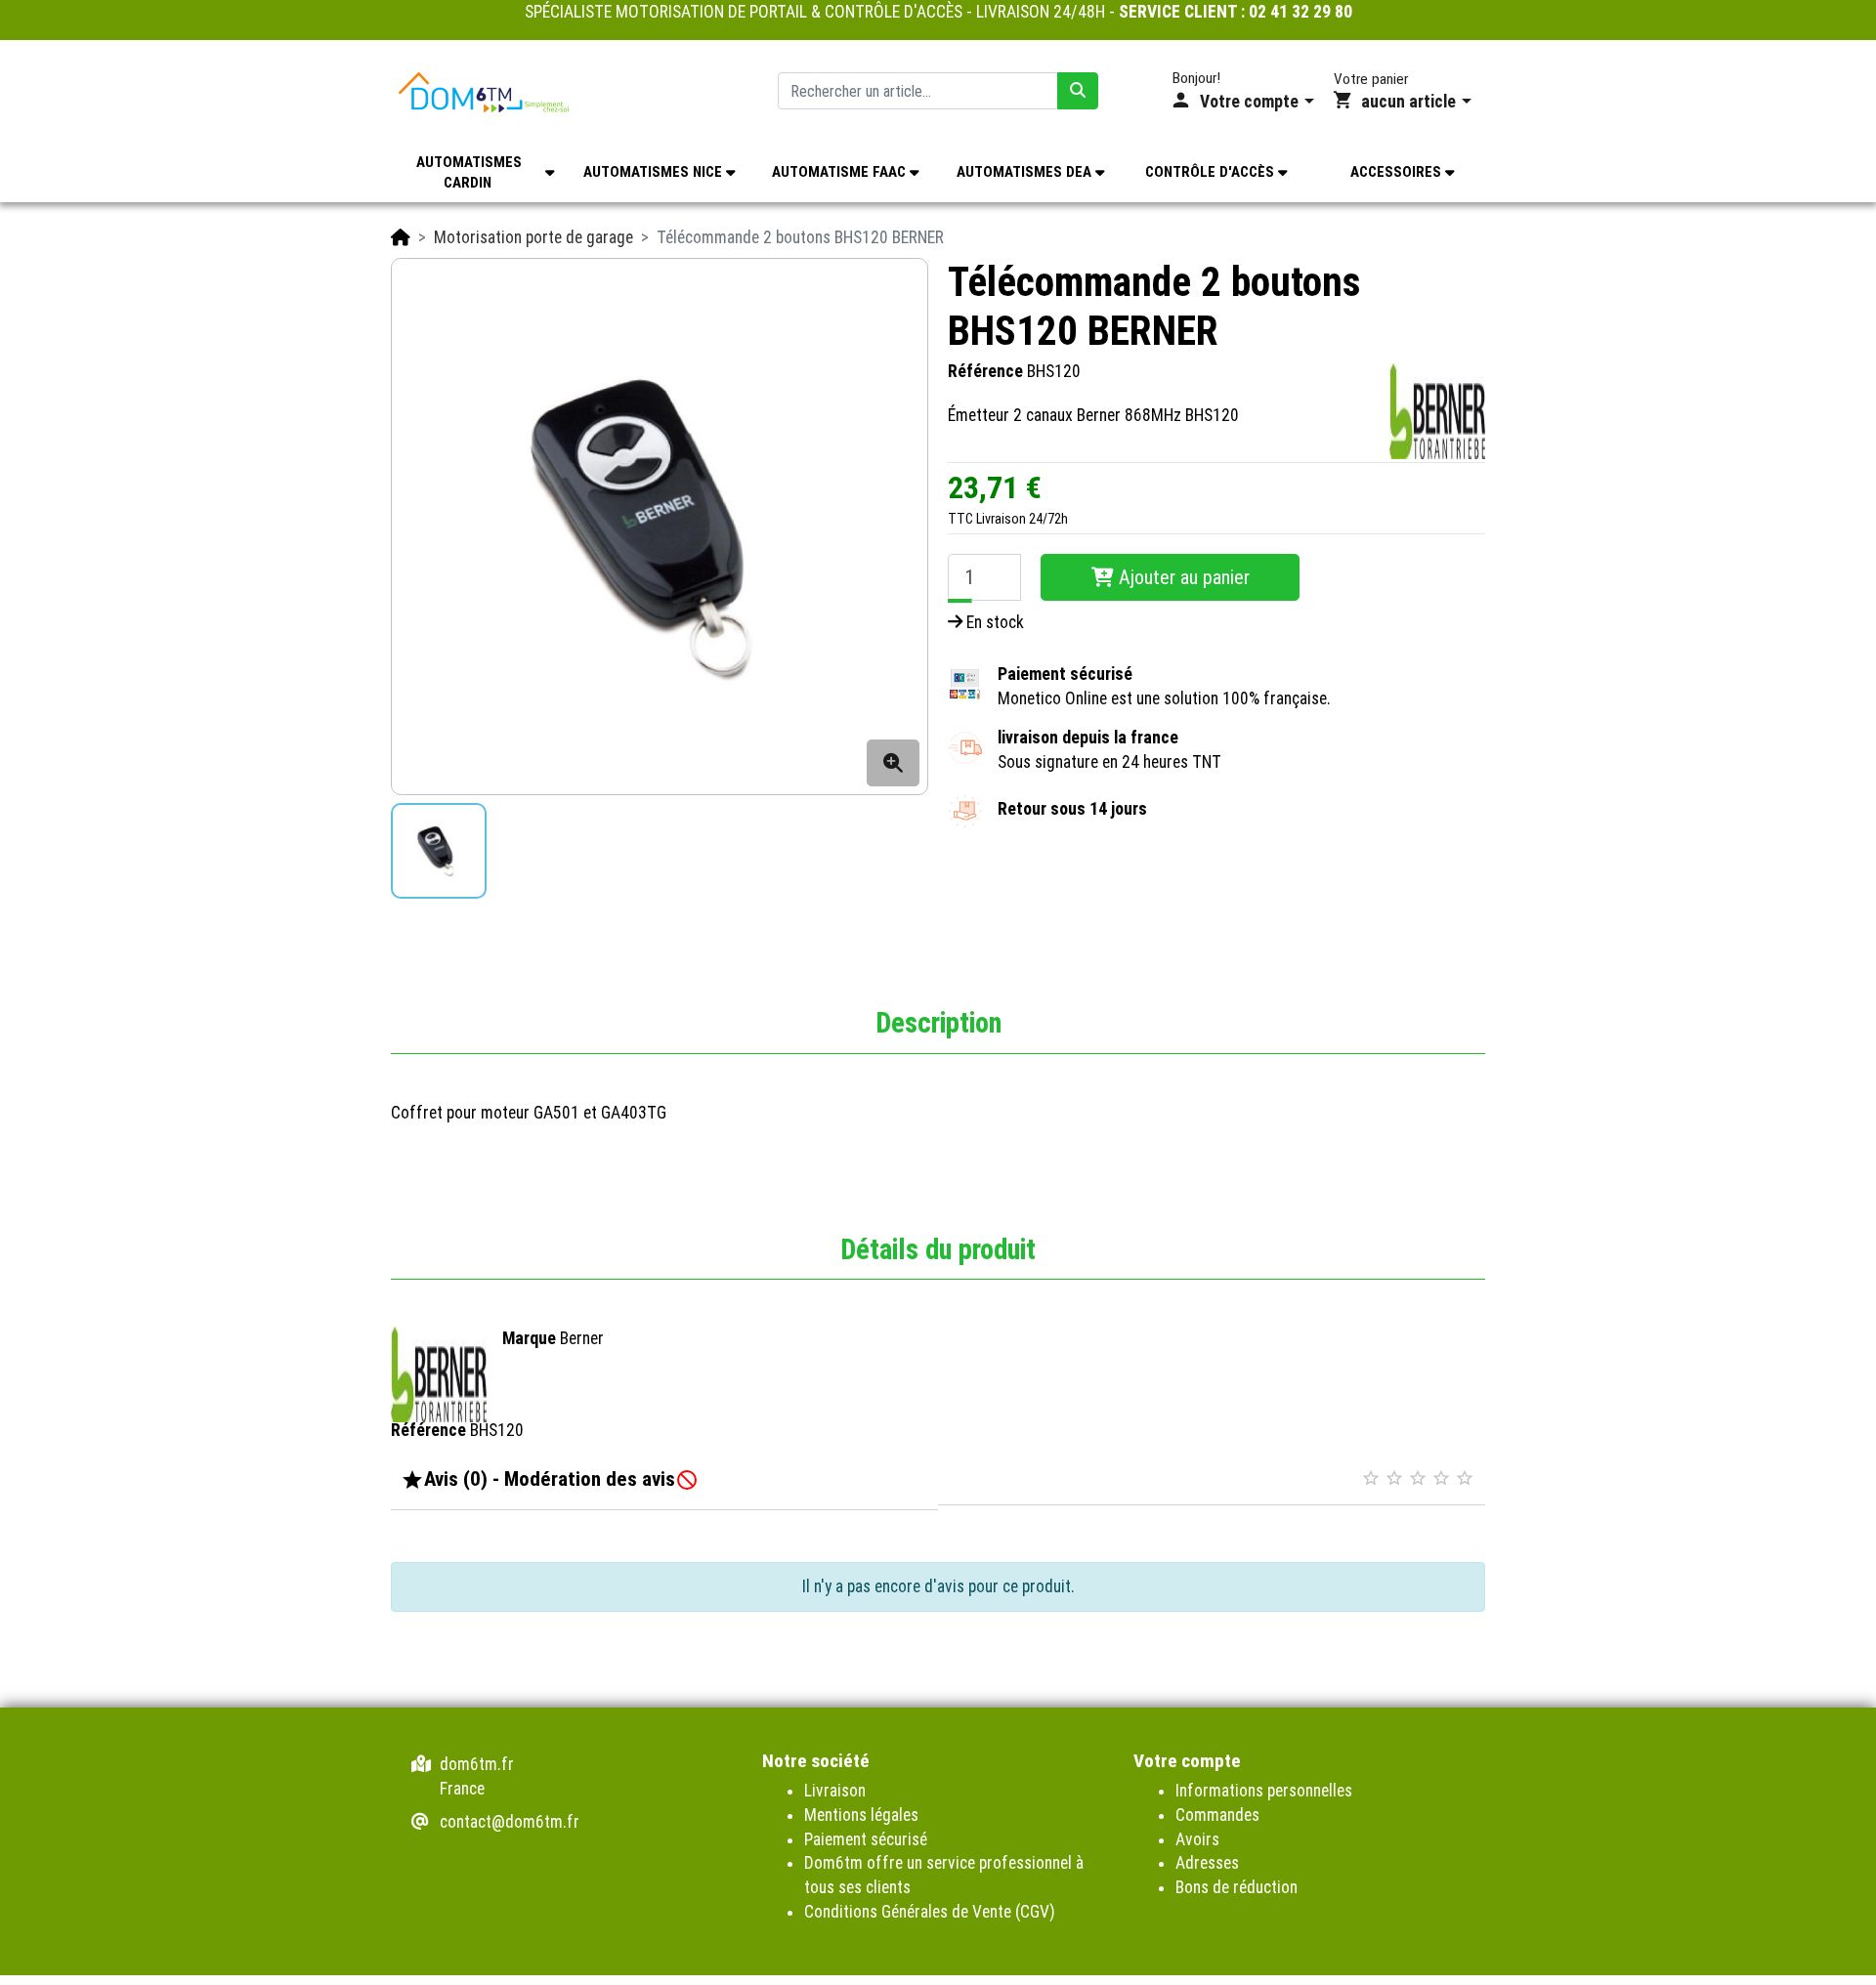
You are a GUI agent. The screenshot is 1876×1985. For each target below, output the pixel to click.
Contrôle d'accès (1212, 172)
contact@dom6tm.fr (510, 1822)
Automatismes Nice (655, 172)
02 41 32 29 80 (1300, 12)
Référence (985, 372)
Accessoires (1398, 172)
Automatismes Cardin (469, 172)
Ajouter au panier (1182, 577)
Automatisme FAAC (841, 172)
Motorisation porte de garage (533, 237)
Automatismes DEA (1026, 172)
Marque (529, 1338)
